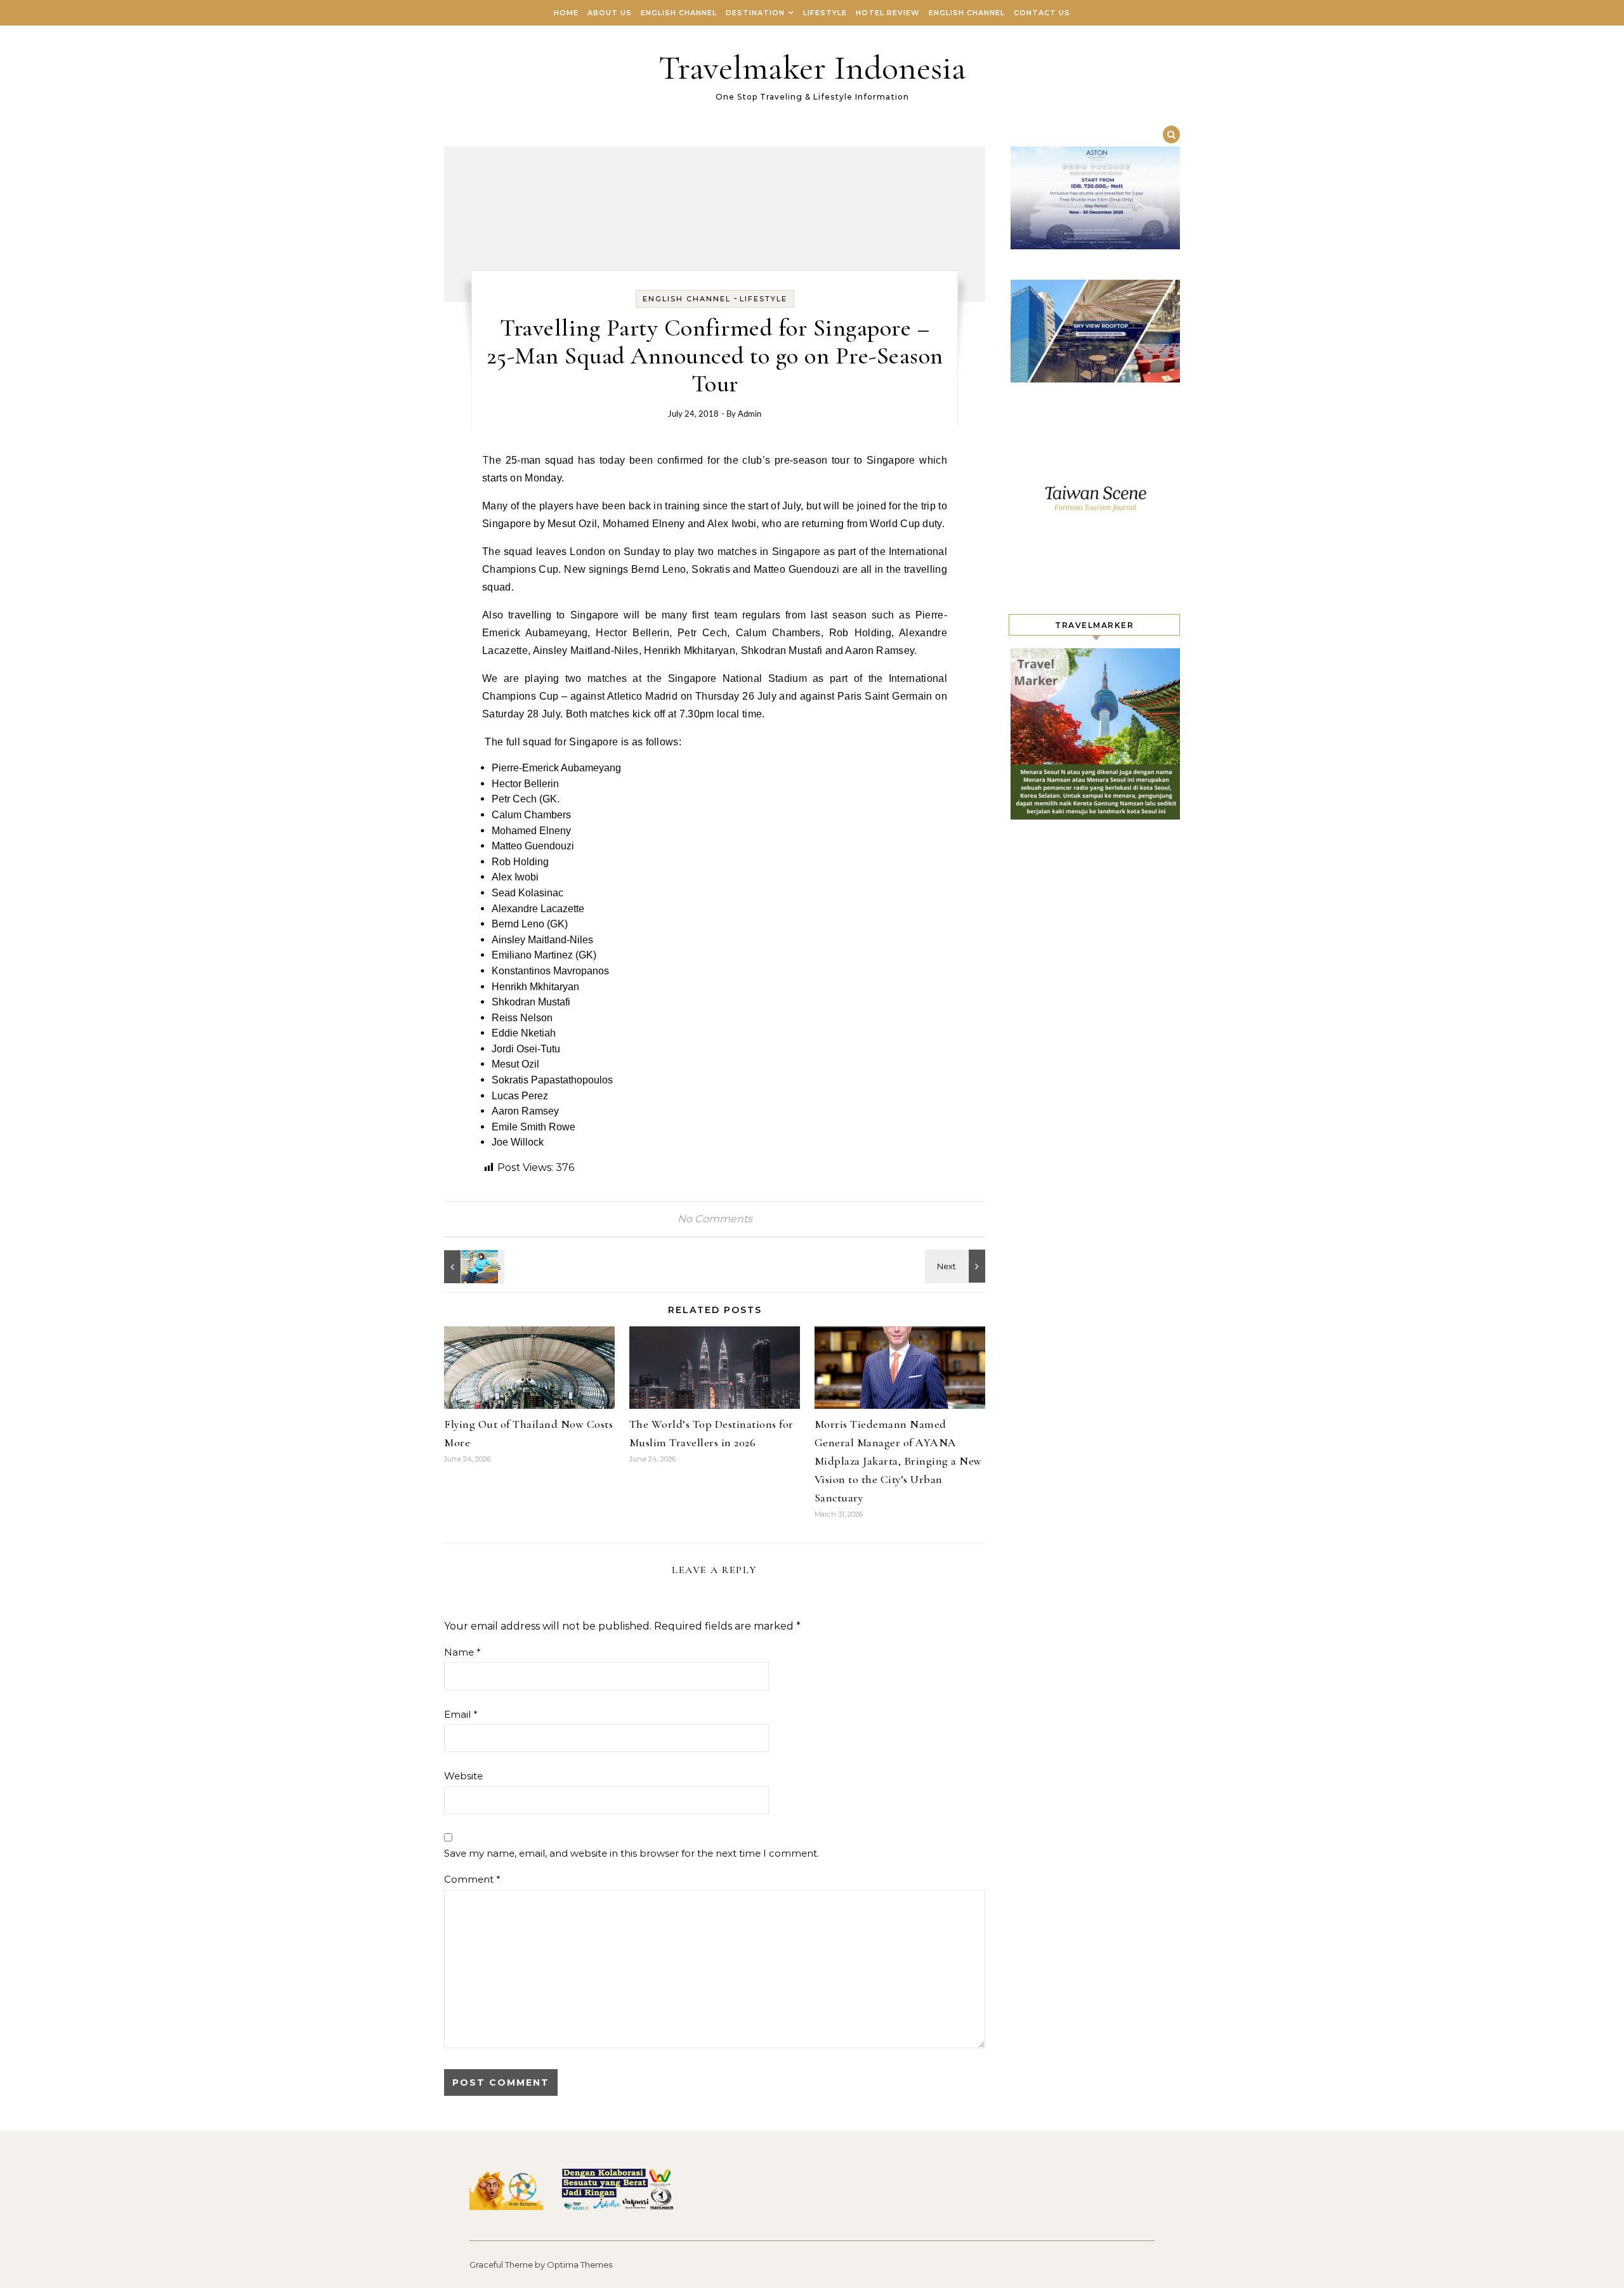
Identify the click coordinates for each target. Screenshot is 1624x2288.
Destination (755, 13)
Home (566, 13)
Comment (472, 1879)
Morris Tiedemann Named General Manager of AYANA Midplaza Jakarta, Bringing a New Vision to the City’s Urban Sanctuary (898, 1461)
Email (461, 1714)
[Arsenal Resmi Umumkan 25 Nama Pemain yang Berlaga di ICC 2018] (957, 1266)
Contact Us (1042, 13)
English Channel (679, 13)
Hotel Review (888, 13)
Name (462, 1652)
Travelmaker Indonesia (812, 68)
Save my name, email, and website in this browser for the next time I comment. (632, 1853)
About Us (610, 13)
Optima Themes (580, 2265)
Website (463, 1776)
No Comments (715, 1219)
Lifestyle (825, 13)
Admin (750, 415)
